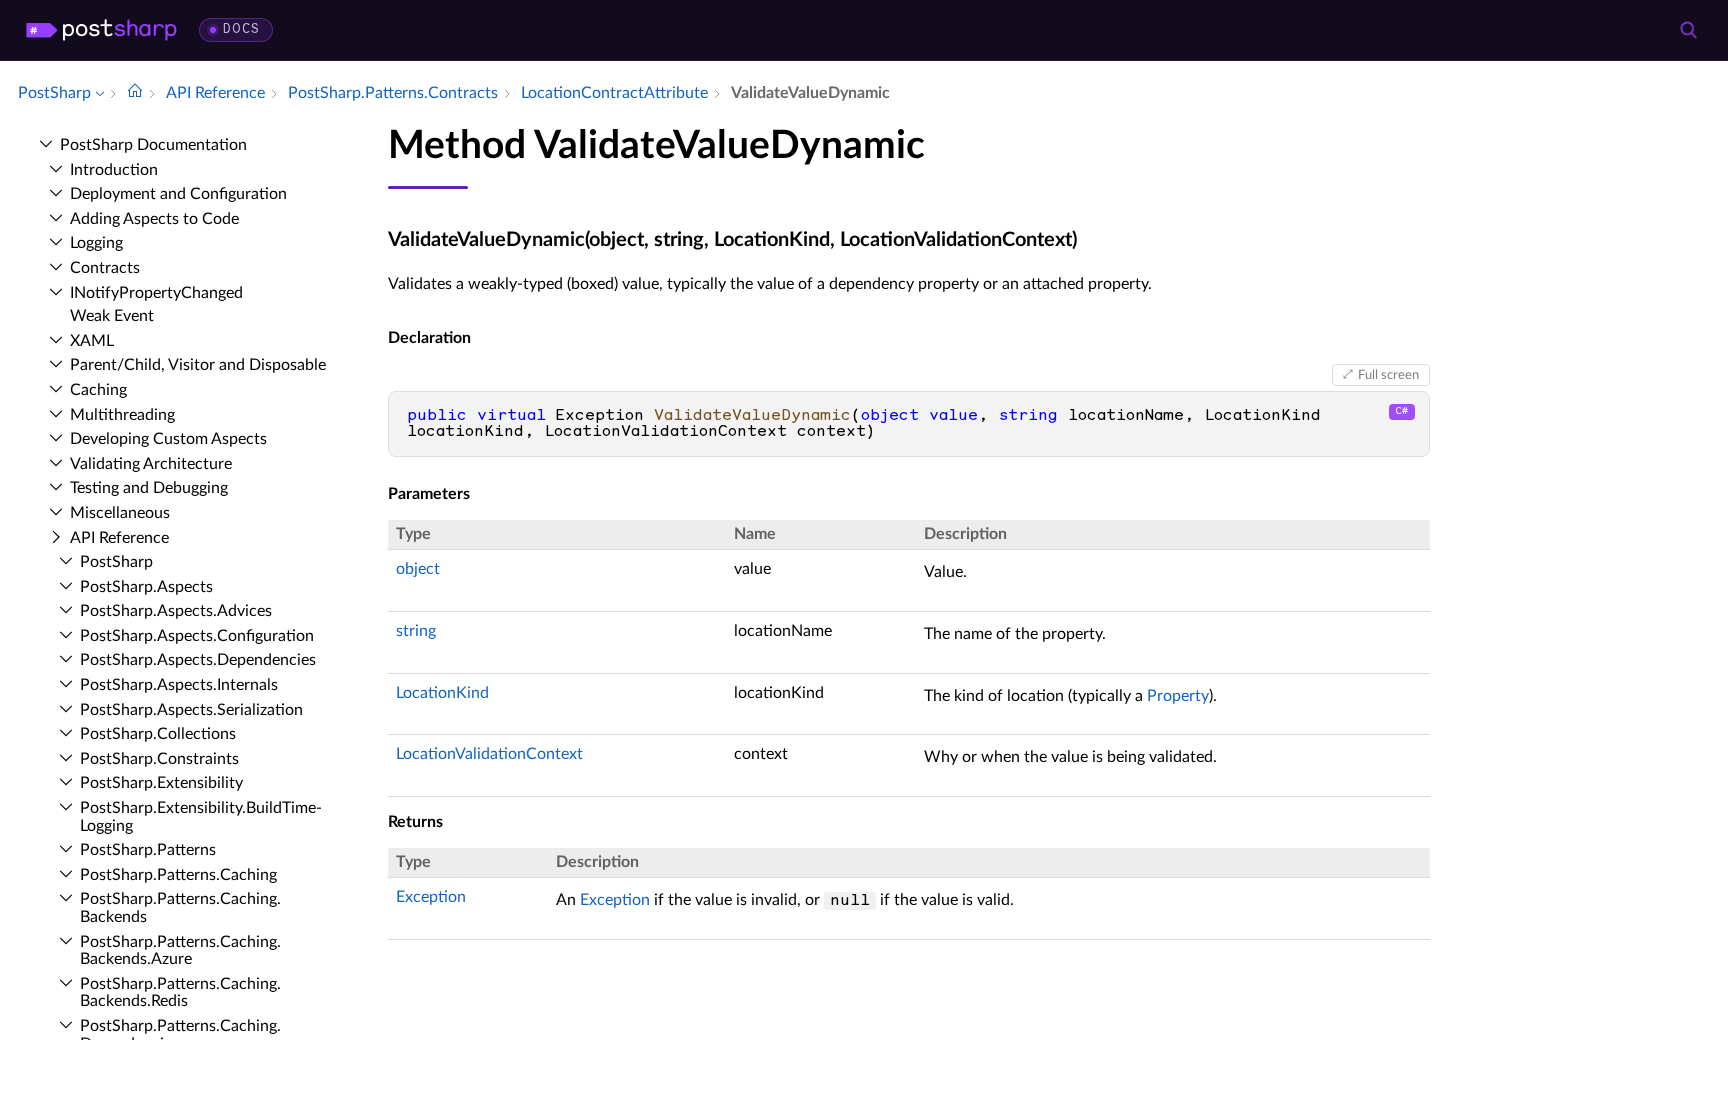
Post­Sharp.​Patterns (148, 850)
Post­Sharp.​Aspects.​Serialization (191, 710)
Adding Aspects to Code (154, 219)
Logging (96, 243)
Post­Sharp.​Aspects (146, 587)
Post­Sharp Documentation (153, 145)
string (416, 631)
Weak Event (112, 316)
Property (1178, 696)
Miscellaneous (120, 513)
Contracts (105, 268)
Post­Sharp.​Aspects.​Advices (176, 611)
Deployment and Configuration (178, 194)
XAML (92, 341)
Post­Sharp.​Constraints (159, 759)
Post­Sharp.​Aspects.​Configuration (197, 636)
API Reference (119, 538)
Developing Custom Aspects (168, 439)
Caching (98, 390)
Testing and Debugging (149, 488)
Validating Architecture (151, 464)
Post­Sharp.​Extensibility (161, 783)
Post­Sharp (116, 562)
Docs (241, 29)
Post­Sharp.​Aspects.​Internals (179, 685)
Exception (431, 897)
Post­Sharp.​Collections (158, 734)
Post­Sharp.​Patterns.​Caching (178, 875)
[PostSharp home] (101, 30)
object (418, 569)
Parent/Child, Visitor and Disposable (198, 365)
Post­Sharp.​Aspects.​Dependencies (198, 660)
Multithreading (122, 415)
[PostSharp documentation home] (135, 93)
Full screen (1388, 375)
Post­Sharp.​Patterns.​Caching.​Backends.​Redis (180, 993)
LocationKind (442, 693)
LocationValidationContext (489, 754)
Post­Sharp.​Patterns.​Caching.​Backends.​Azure (180, 951)
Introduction (114, 170)
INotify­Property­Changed (156, 293)
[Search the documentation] (1688, 30)
